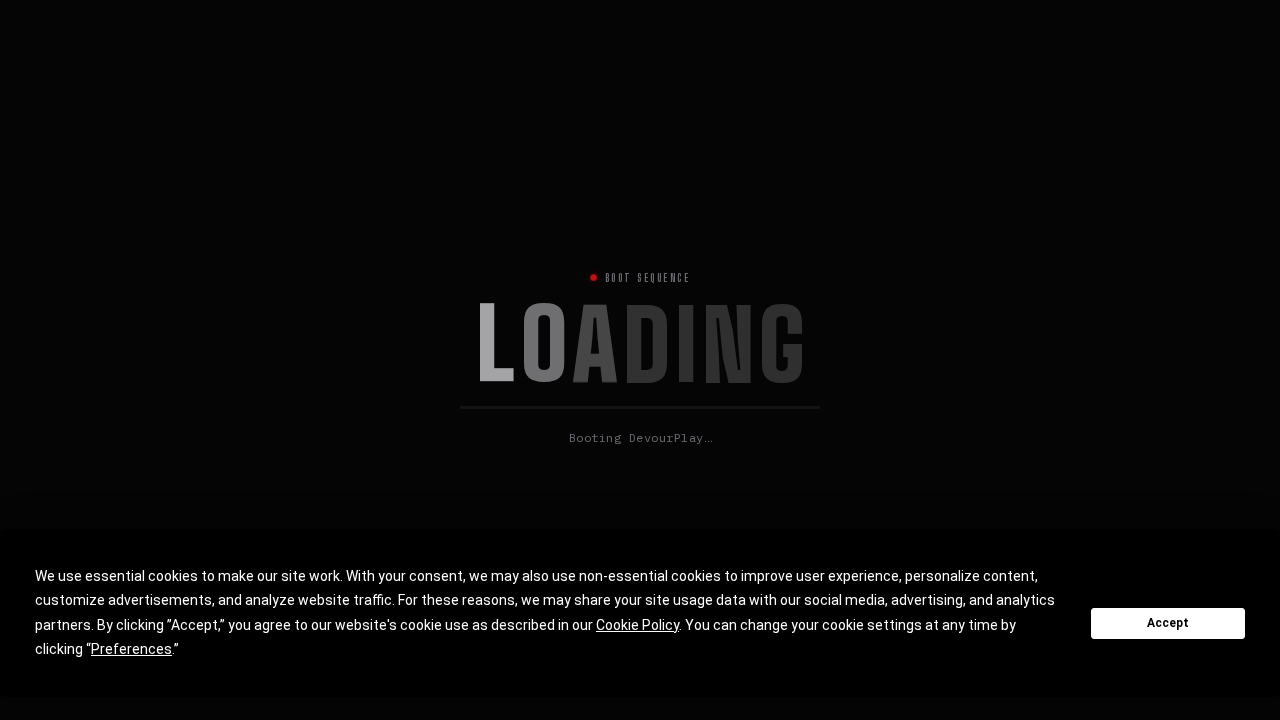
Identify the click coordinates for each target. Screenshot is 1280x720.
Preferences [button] (131, 649)
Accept (1168, 623)
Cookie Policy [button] (637, 625)
